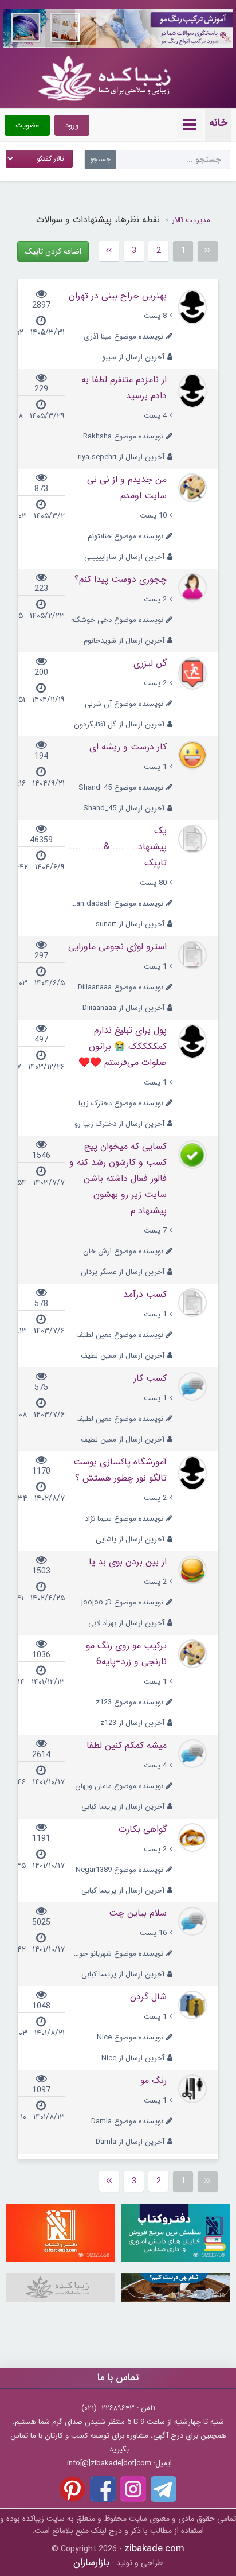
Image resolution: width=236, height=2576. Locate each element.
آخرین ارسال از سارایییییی (124, 557)
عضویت (27, 125)
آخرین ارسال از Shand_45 (124, 808)
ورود (72, 125)
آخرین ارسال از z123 (132, 1723)
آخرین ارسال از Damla (130, 2142)
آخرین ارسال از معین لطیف (123, 1356)
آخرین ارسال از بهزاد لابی (126, 1623)
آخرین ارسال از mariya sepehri (117, 457)
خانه (218, 123)
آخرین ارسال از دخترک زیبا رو (119, 1124)
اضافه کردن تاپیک (53, 251)
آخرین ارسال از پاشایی (130, 1539)
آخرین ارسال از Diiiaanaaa (123, 1008)
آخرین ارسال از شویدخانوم (124, 641)
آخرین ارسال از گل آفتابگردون (119, 724)
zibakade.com (154, 2549)
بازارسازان (91, 2563)
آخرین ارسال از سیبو (133, 357)
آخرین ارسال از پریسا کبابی (123, 1807)
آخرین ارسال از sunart (130, 924)
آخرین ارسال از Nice (133, 2058)
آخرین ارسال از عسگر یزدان (123, 1272)
